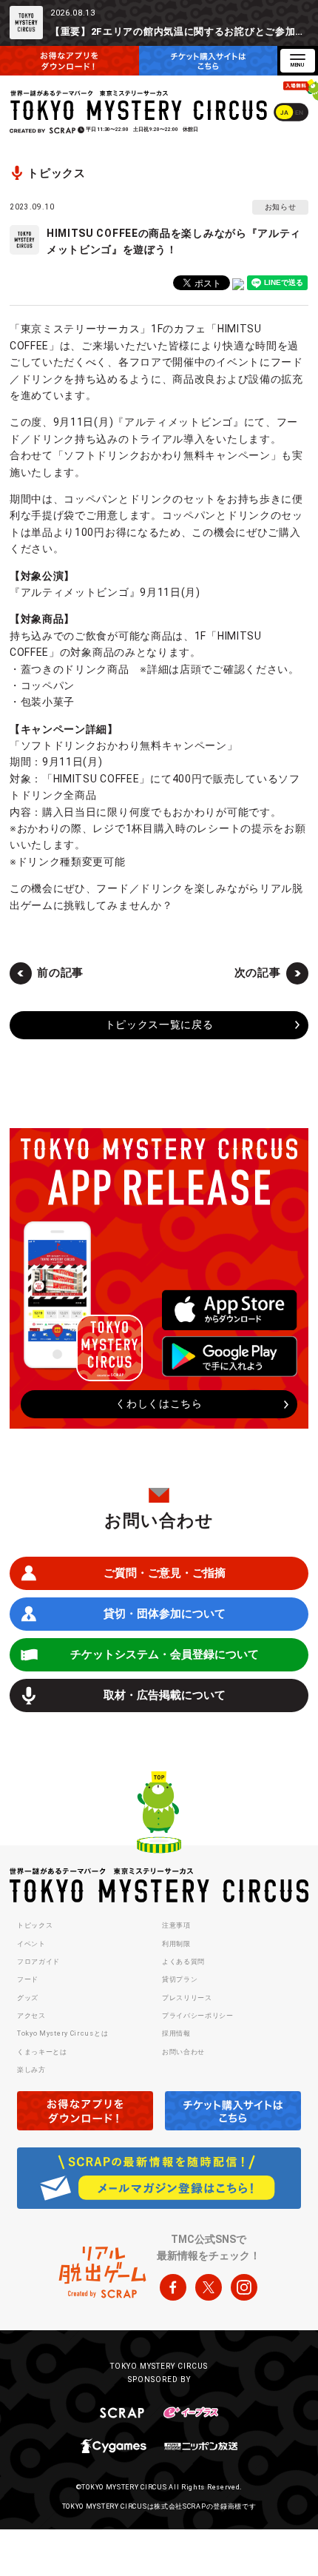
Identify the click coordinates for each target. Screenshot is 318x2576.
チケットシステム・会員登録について (165, 1654)
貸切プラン (180, 1979)
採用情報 (176, 2033)
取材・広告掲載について (165, 1695)
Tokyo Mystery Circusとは (62, 2033)
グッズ (28, 1998)
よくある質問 (183, 1962)
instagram (244, 2287)
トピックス (35, 1925)
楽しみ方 (31, 2070)
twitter (209, 2287)
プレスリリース (187, 1998)
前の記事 (60, 973)
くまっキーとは (42, 2052)
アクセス (31, 2016)
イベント (31, 1944)
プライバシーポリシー (198, 2016)
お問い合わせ (183, 2052)
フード (28, 1979)
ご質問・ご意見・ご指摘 (165, 1573)
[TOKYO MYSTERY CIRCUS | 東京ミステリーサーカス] (140, 105)
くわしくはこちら (159, 1403)
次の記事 (258, 973)
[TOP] (159, 1814)
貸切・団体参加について (165, 1614)
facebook (173, 2287)
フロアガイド (38, 1962)
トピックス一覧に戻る (159, 1024)
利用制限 (176, 1944)
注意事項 (176, 1925)
